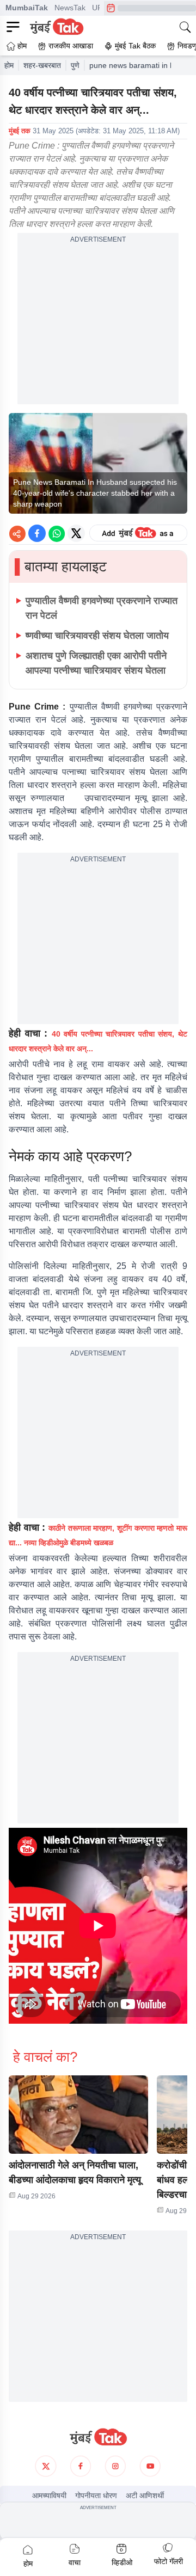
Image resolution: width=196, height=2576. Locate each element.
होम (9, 65)
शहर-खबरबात (42, 65)
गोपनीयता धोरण (96, 2495)
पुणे (75, 65)
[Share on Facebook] (37, 533)
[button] (78, 2115)
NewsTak (70, 8)
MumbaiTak (27, 8)
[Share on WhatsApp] (57, 533)
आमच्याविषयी (49, 2495)
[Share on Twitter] (76, 533)
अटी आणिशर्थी (145, 2495)
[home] (98, 2437)
